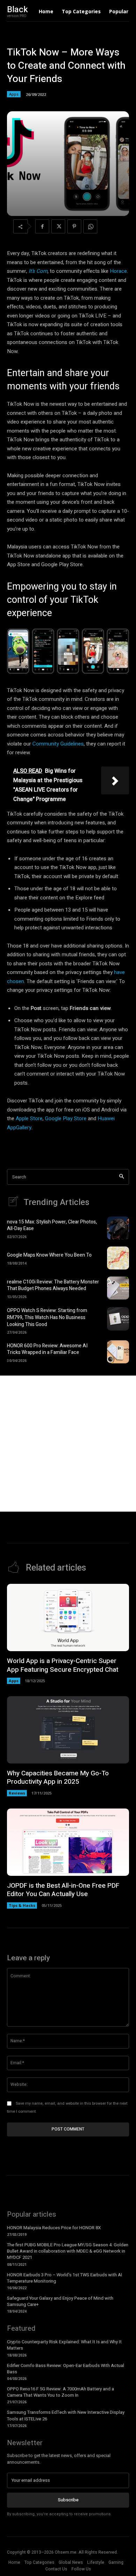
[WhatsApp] (90, 226)
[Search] (122, 1177)
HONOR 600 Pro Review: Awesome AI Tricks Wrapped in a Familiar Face (47, 1349)
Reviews (17, 1793)
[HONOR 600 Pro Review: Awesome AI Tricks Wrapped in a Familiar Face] (118, 1352)
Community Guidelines (58, 744)
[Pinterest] (74, 226)
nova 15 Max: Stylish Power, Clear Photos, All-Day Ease (52, 1225)
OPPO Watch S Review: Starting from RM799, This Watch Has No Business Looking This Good (47, 1317)
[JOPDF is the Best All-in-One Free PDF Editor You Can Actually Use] (68, 1842)
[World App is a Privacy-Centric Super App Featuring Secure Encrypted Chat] (68, 1618)
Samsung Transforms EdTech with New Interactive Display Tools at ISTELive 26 (66, 2415)
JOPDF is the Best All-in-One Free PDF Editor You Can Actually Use (63, 1890)
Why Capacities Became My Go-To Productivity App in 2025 (58, 1778)
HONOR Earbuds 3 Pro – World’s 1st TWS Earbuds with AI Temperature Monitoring (65, 2278)
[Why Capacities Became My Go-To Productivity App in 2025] (68, 1730)
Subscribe (68, 2500)
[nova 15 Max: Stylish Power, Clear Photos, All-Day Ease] (118, 1228)
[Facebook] (42, 226)
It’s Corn (38, 271)
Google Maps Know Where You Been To (49, 1255)
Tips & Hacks (22, 1905)
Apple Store (29, 1118)
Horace (118, 271)
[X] (58, 226)
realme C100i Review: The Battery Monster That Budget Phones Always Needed (53, 1285)
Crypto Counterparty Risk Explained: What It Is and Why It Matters (64, 2345)
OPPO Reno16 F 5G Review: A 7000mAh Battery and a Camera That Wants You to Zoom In (61, 2392)
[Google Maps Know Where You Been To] (118, 1258)
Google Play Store (66, 1118)
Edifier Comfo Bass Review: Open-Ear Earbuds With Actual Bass (66, 2369)
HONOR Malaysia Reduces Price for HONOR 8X (54, 2228)
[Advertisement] (68, 1444)
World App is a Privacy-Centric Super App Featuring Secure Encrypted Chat (63, 1665)
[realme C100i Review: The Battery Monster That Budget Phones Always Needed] (118, 1288)
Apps (14, 94)
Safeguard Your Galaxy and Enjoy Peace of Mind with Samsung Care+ (60, 2301)
